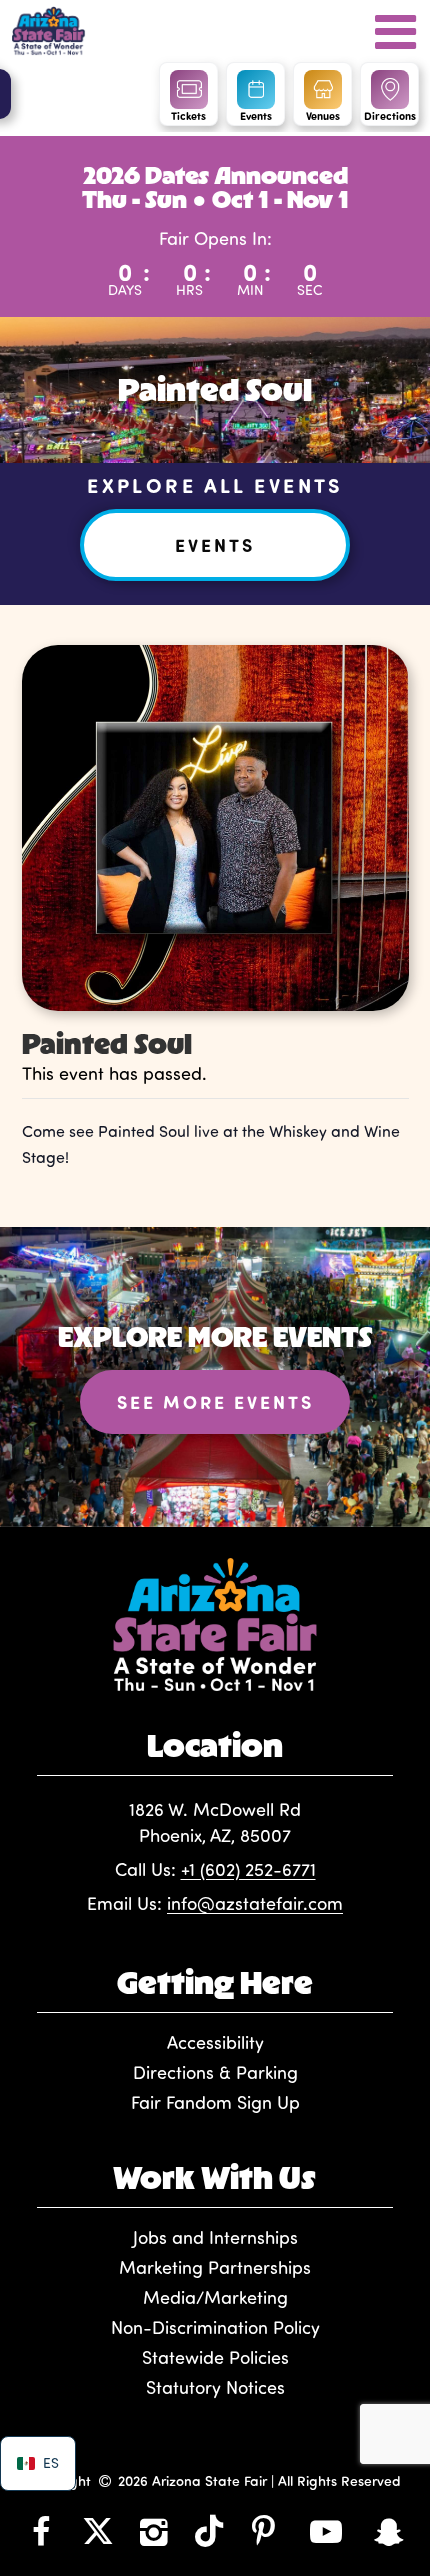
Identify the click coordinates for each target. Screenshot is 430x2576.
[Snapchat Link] (388, 2530)
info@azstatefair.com (255, 1903)
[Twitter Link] (98, 2530)
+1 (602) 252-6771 (248, 1869)
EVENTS (215, 545)
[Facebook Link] (41, 2530)
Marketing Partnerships (215, 2267)
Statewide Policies (215, 2357)
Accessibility (215, 2042)
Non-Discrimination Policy (215, 2327)
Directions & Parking (215, 2072)
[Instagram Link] (154, 2530)
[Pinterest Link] (263, 2530)
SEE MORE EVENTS (215, 1402)
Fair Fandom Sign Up (215, 2102)
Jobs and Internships (215, 2237)
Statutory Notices (215, 2387)
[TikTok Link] (209, 2530)
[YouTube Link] (325, 2530)
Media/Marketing (215, 2297)
